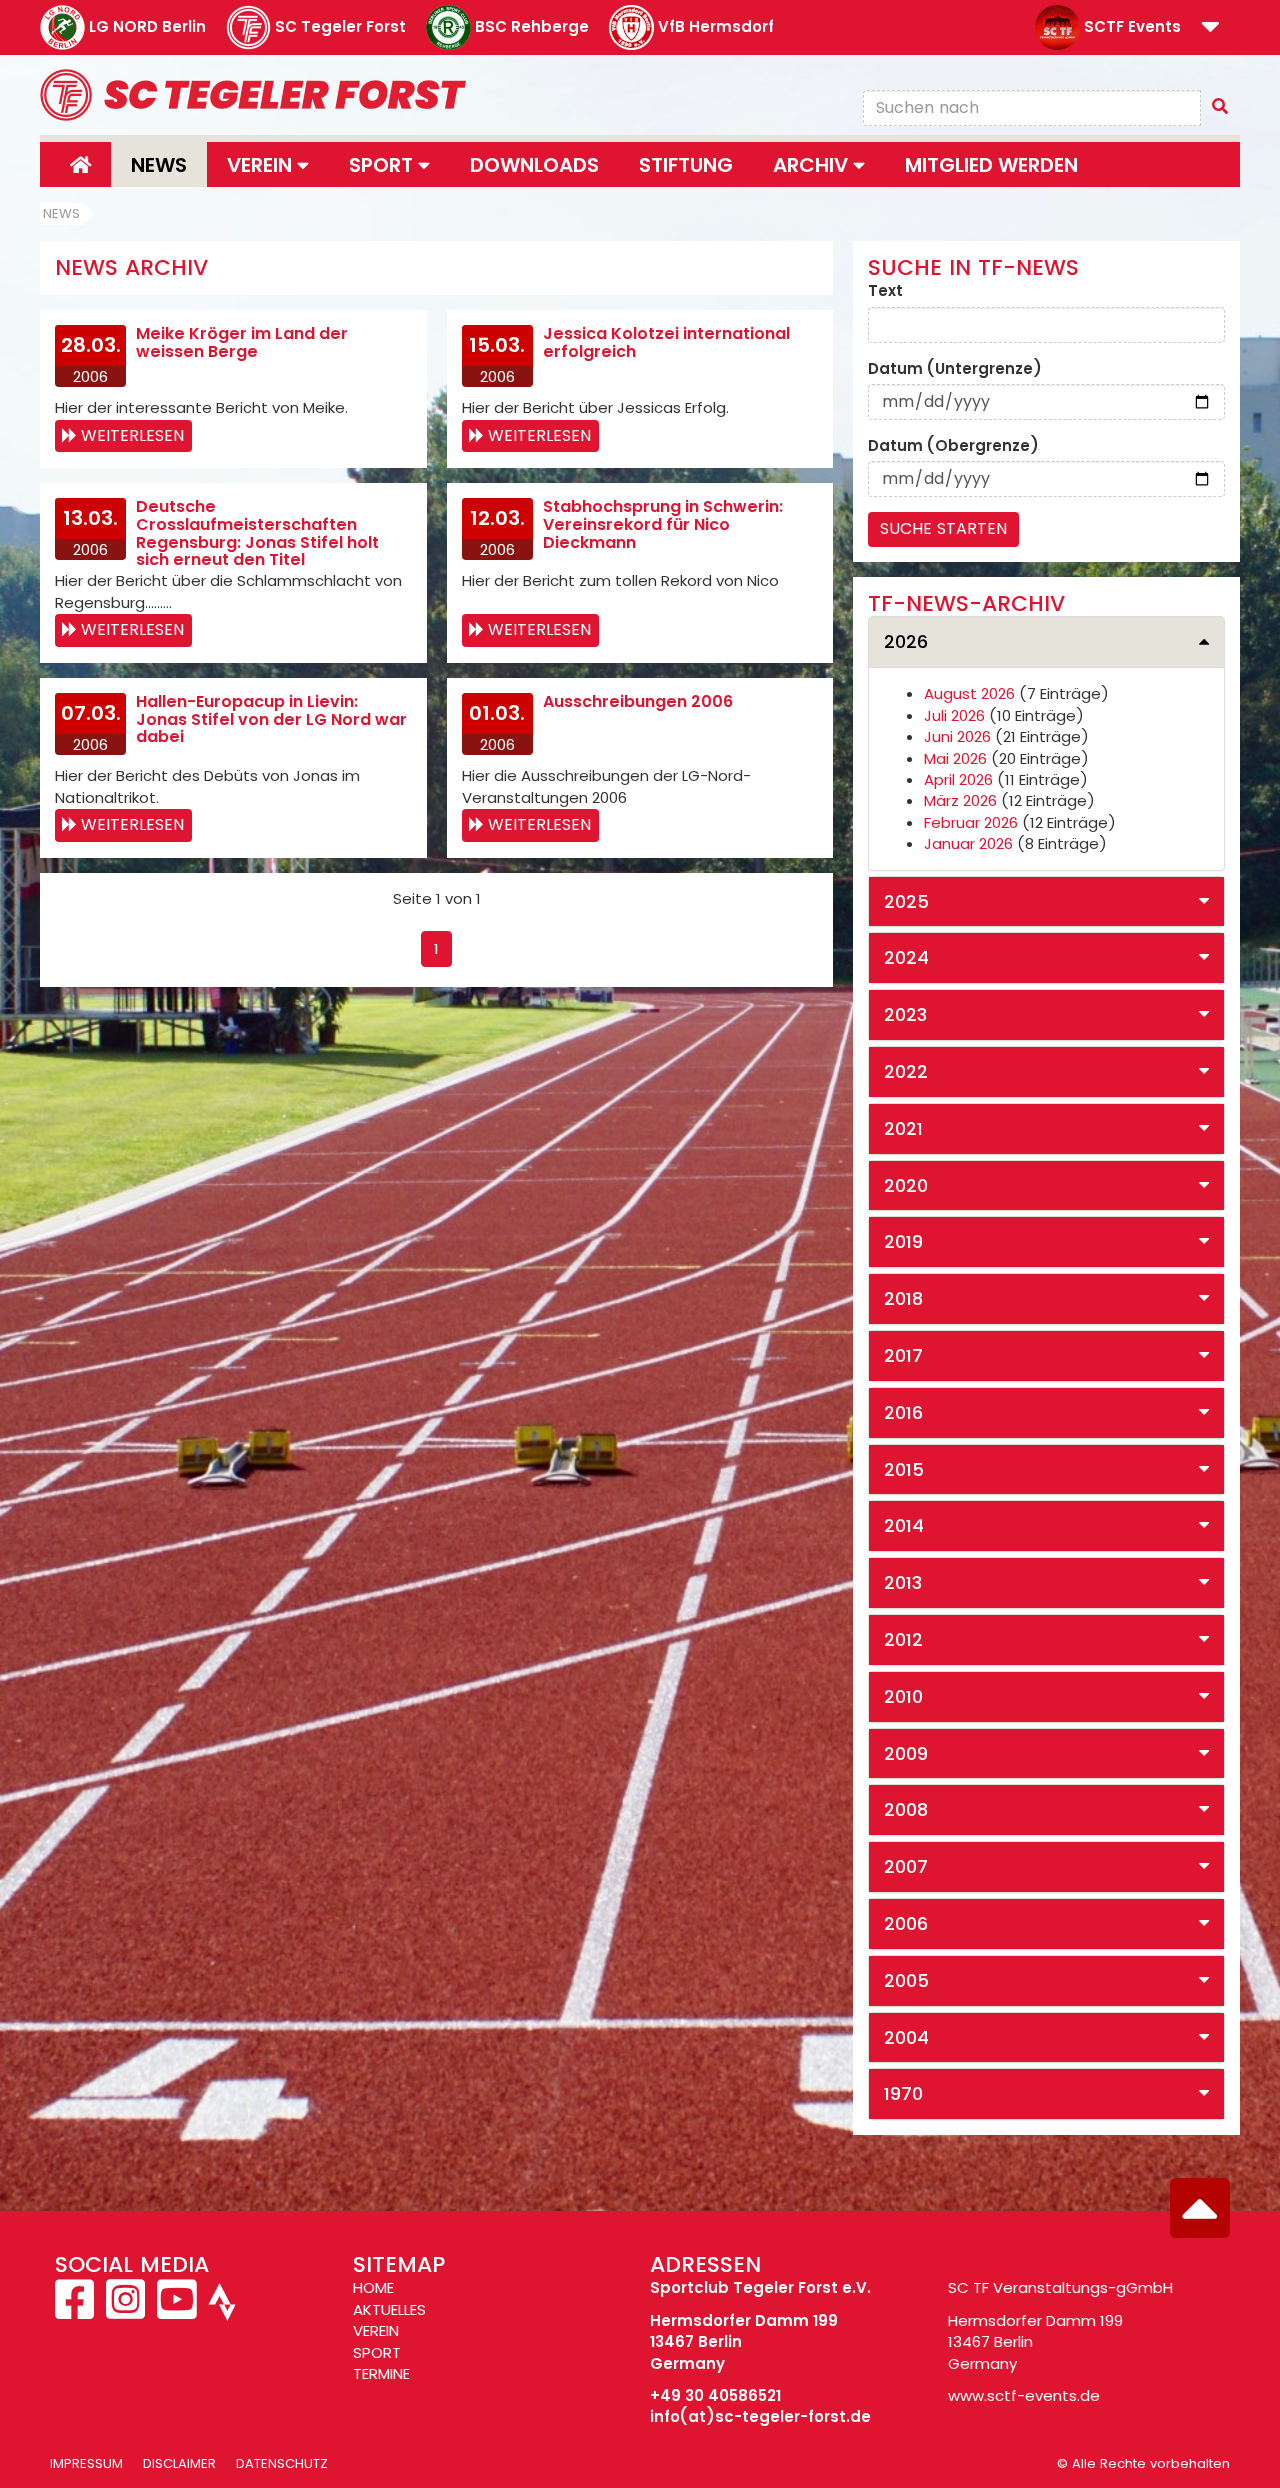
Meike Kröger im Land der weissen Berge (242, 342)
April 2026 (958, 779)
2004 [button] (906, 2037)
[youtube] (176, 2310)
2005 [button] (906, 1980)
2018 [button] (903, 1298)
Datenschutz (282, 2463)
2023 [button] (905, 1014)
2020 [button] (906, 1185)
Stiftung (686, 165)
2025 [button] (906, 901)
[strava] (220, 2310)
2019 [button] (903, 1241)
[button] (1210, 28)
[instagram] (125, 2310)
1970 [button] (903, 2093)
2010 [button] (903, 1696)
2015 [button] (904, 1469)
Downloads (534, 165)
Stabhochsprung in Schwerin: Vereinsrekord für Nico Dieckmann (663, 524)
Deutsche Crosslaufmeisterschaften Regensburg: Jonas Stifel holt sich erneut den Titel (257, 533)
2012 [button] (903, 1639)
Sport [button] (383, 165)
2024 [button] (906, 957)
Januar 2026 (968, 843)
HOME (373, 2287)
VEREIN (376, 2330)
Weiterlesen (132, 435)
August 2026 (969, 693)
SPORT (377, 2352)
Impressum (86, 2463)
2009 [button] (906, 1753)
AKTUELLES (389, 2309)
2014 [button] (904, 1525)
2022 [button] (906, 1071)
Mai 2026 (955, 758)
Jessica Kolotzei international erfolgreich (666, 342)
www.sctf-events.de (1024, 2395)
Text (885, 290)
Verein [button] (262, 165)
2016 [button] (903, 1412)
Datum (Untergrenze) (955, 368)
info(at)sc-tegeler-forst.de (760, 2416)
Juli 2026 (954, 715)
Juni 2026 (957, 736)
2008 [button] (906, 1809)
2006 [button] (906, 1923)
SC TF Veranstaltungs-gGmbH (1060, 2287)
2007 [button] (906, 1866)
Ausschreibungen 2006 (638, 701)
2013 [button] (903, 1582)
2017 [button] (903, 1355)
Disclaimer (179, 2463)
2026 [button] (906, 641)
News (159, 165)
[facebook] (76, 2310)
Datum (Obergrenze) (953, 445)
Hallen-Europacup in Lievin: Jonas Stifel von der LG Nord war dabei (271, 719)
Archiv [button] (813, 165)
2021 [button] (903, 1128)
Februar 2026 (971, 822)
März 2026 (960, 800)
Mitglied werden (991, 165)
